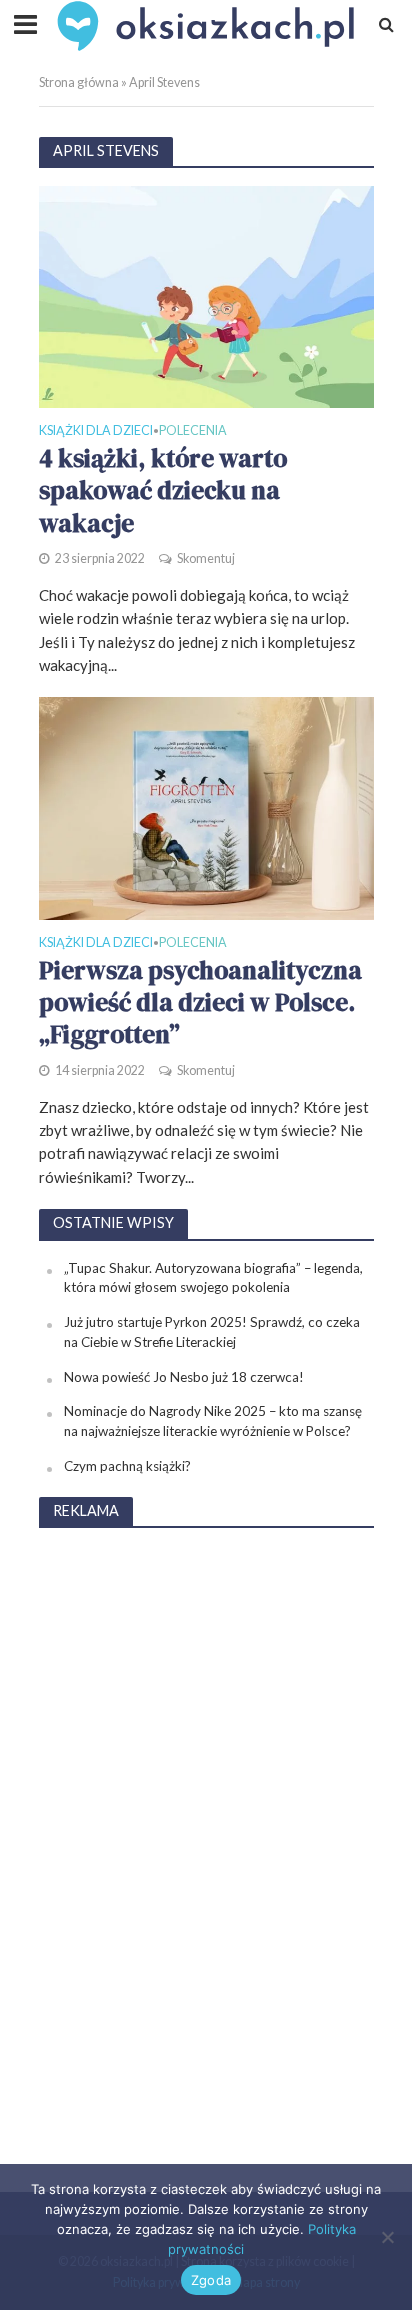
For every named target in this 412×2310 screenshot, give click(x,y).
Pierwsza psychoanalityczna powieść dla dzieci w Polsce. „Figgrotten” (200, 1002)
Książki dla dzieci (96, 431)
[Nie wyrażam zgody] (387, 2237)
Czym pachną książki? (127, 1466)
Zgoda (211, 2280)
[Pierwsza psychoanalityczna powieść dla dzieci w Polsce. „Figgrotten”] (206, 807)
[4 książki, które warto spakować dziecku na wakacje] (206, 295)
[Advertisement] (206, 1846)
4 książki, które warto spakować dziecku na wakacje (163, 490)
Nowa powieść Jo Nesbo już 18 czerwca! (184, 1377)
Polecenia (193, 431)
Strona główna (79, 82)
